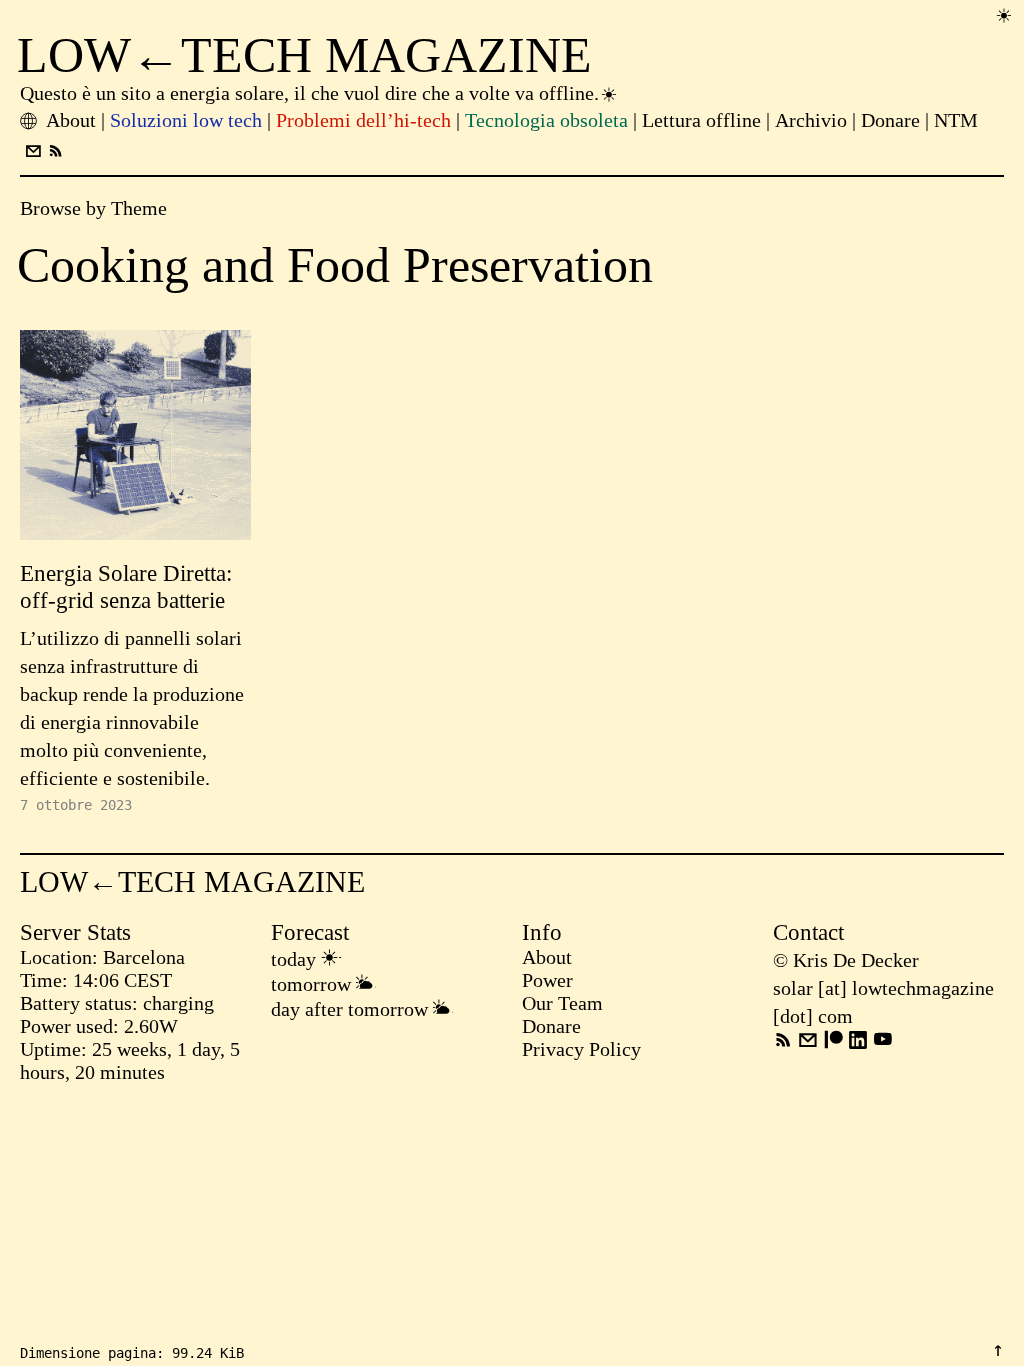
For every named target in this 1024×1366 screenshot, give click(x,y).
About (547, 957)
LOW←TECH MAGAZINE (304, 55)
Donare (551, 1026)
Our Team (562, 1003)
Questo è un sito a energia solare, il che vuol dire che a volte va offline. (309, 93)
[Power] (1004, 14)
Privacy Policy (581, 1049)
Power (547, 980)
